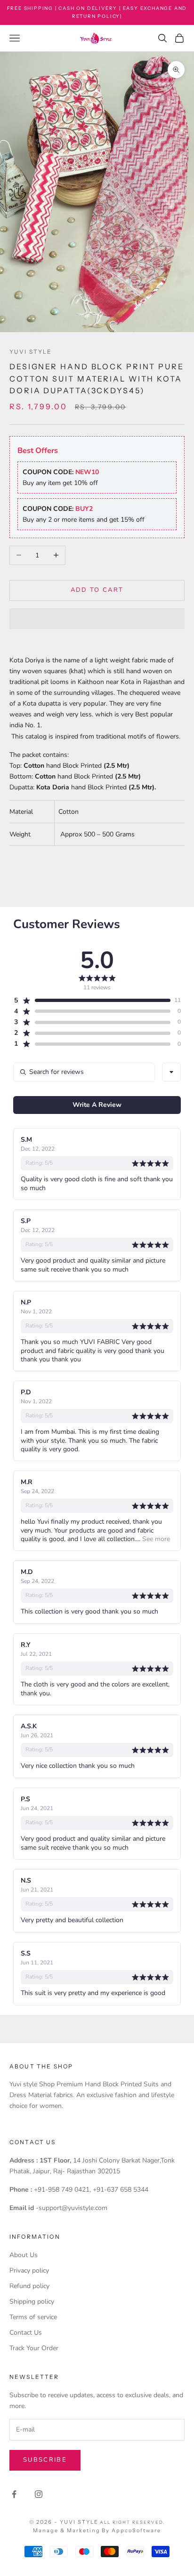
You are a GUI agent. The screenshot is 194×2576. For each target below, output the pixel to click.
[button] (97, 619)
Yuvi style (31, 352)
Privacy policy (29, 2270)
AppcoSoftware (136, 2530)
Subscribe (45, 2460)
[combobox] (171, 1072)
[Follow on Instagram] (39, 2494)
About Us (24, 2255)
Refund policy (29, 2286)
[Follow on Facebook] (14, 2494)
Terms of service (33, 2317)
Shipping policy (32, 2302)
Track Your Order (34, 2348)
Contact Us (26, 2333)
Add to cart (97, 590)
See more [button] (155, 1539)
